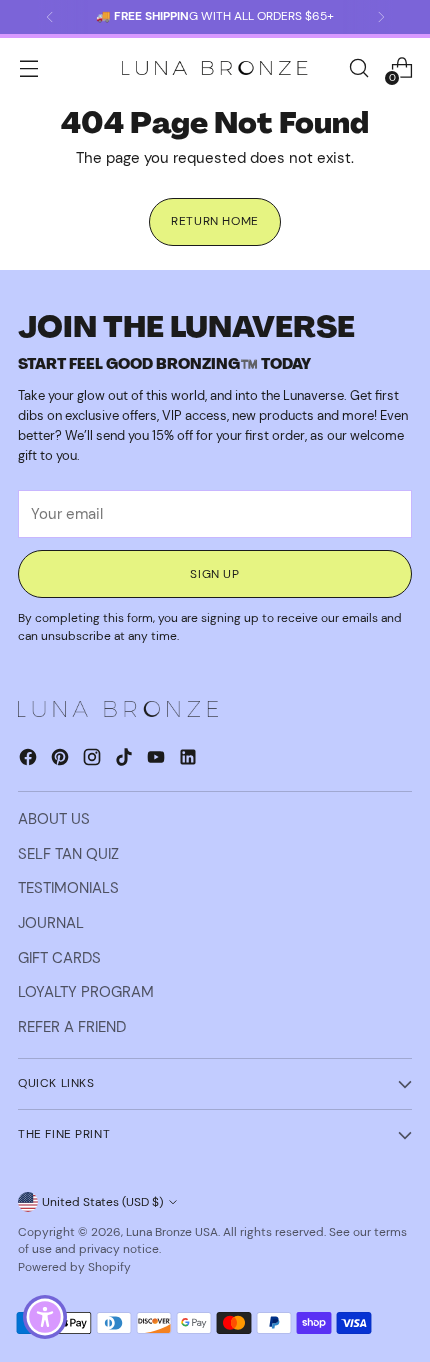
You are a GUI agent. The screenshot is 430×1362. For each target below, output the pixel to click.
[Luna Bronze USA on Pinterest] (62, 760)
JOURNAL (51, 923)
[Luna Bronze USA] (215, 68)
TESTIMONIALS (68, 888)
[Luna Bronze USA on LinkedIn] (190, 760)
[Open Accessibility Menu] (45, 1317)
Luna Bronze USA (172, 1232)
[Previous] (50, 17)
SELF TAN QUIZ (68, 854)
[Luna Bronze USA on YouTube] (158, 760)
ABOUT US (54, 819)
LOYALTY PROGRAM (86, 992)
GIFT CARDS (59, 958)
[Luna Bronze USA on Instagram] (94, 760)
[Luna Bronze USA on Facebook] (30, 760)
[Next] (381, 17)
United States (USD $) (102, 1202)
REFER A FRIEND (72, 1027)
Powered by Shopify (74, 1267)
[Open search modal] (358, 68)
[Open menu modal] (28, 68)
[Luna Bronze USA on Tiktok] (126, 760)
